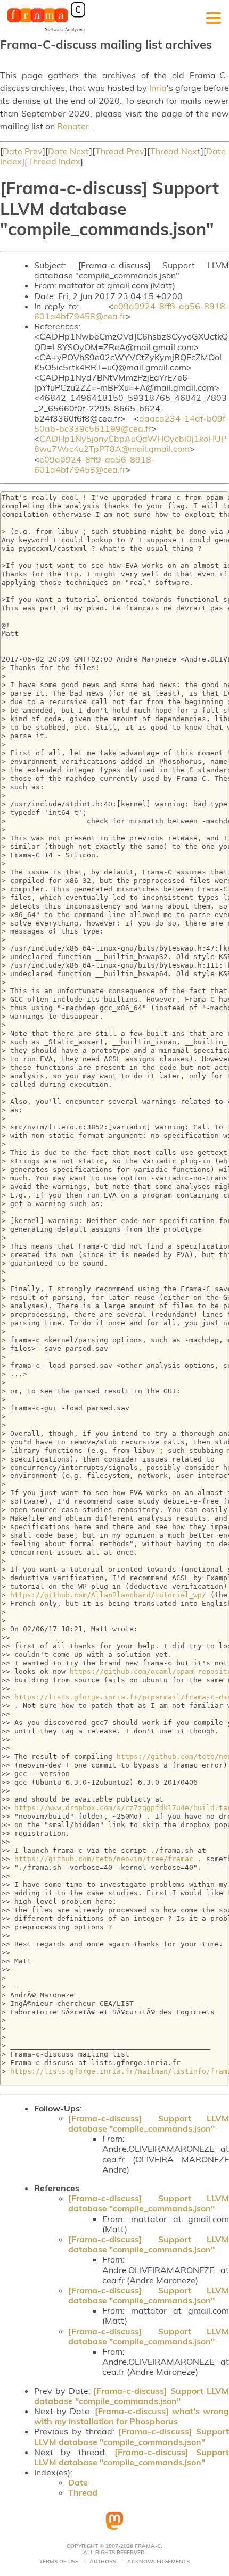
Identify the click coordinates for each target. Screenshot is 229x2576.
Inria (158, 88)
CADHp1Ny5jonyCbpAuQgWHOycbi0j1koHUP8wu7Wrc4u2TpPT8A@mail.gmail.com (130, 444)
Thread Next (175, 151)
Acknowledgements (158, 2562)
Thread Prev (120, 151)
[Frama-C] (46, 31)
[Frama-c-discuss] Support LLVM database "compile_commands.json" (149, 2123)
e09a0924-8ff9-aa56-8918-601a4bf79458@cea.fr (132, 311)
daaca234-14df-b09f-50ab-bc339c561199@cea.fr (132, 423)
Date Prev (23, 151)
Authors (103, 2562)
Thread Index (54, 161)
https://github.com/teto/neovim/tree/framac (104, 1859)
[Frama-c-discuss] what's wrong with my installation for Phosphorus (132, 2416)
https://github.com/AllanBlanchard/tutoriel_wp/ (108, 1595)
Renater (73, 126)
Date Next (69, 151)
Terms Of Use (59, 2562)
